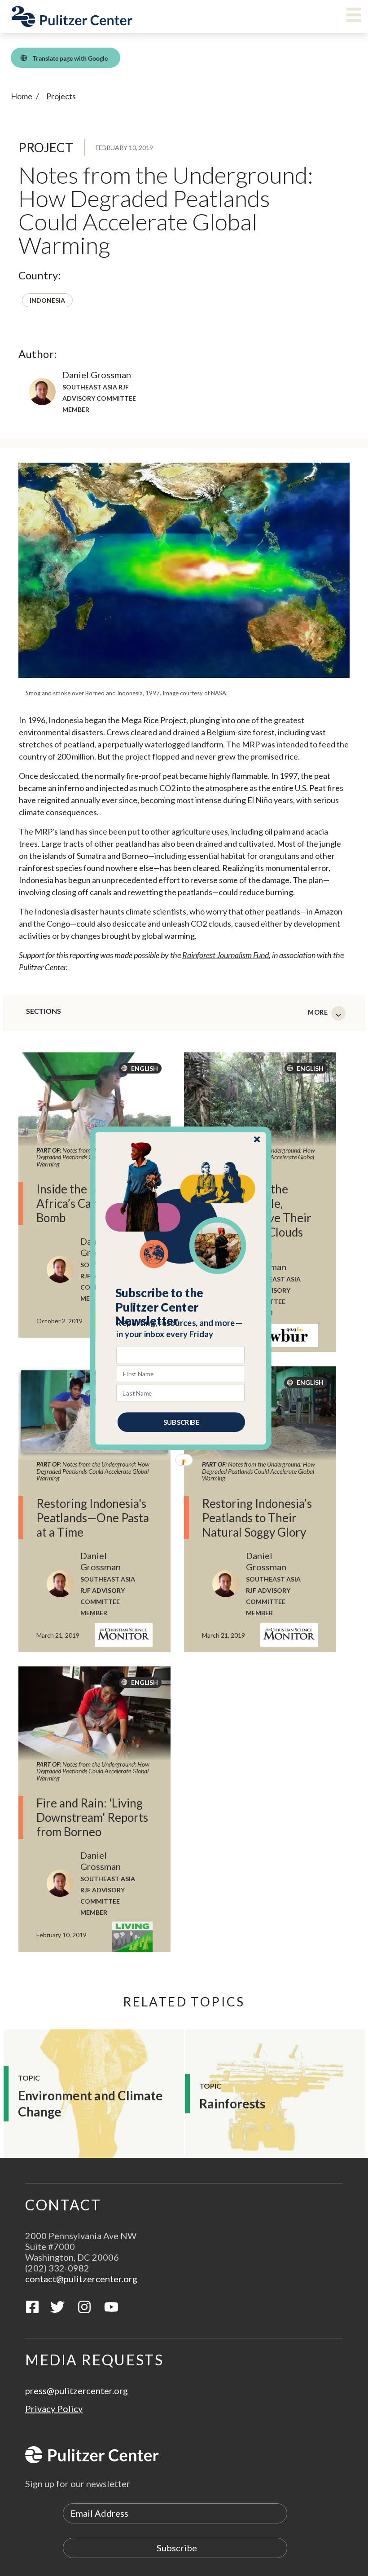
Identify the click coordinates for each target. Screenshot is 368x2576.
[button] (181, 1307)
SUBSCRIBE (181, 1422)
